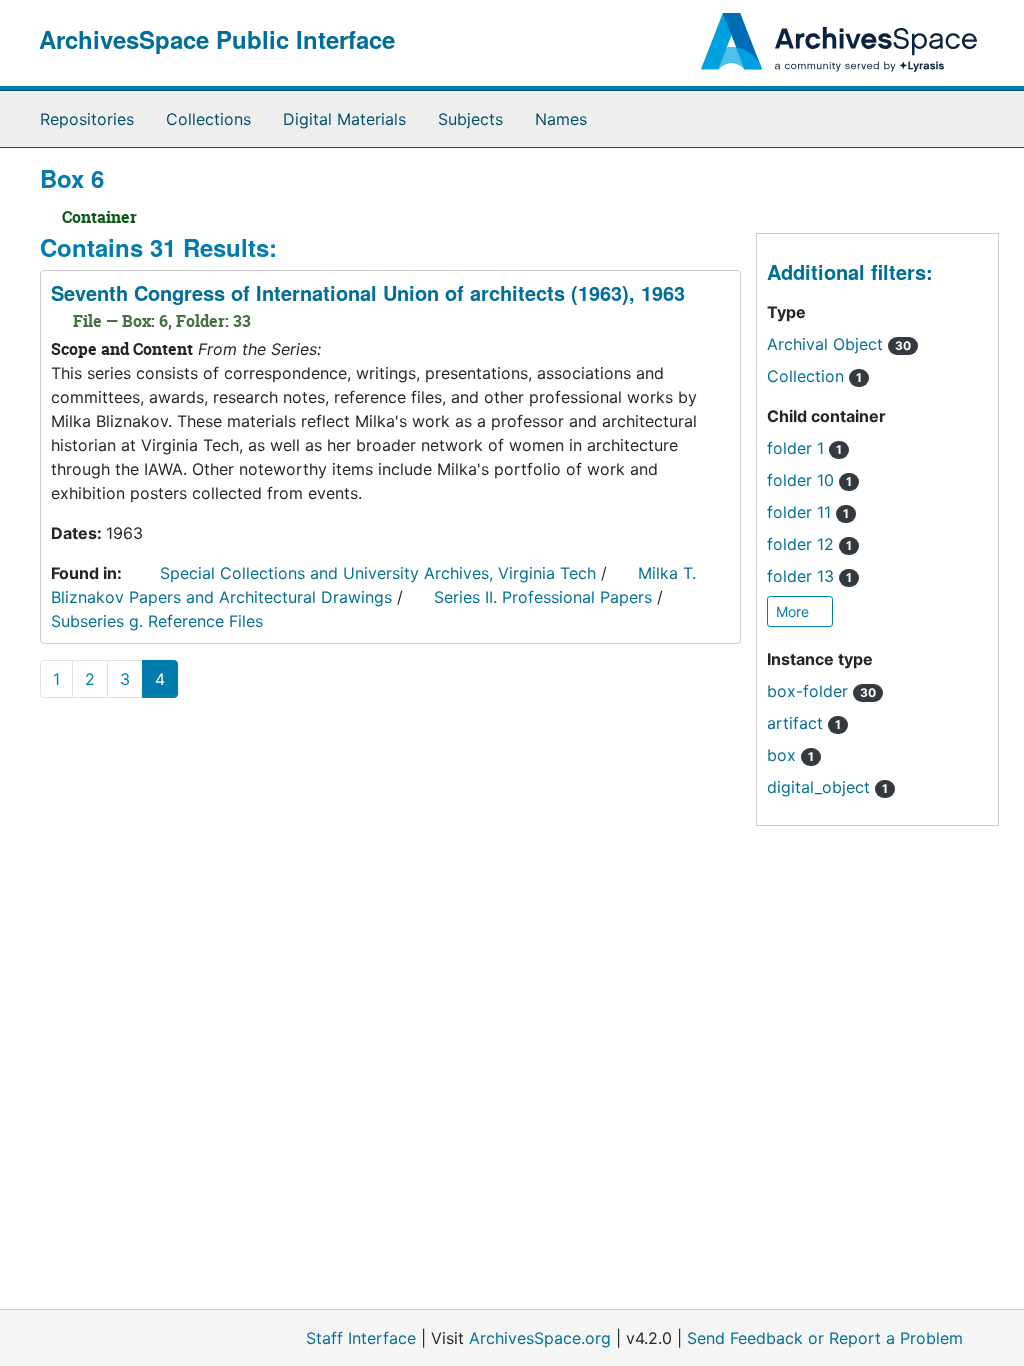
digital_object (827, 787)
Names (561, 119)
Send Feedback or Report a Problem (825, 1338)
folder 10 (809, 480)
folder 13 (809, 576)
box (790, 755)
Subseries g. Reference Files (157, 621)
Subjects (470, 119)
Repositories (87, 119)
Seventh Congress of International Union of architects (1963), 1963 (368, 292)
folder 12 (809, 544)
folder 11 (808, 512)
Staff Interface (361, 1338)
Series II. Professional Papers (543, 597)
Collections (208, 119)
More (794, 611)
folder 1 (804, 448)
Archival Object (839, 344)
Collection (814, 376)
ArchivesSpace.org (540, 1338)
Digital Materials (344, 119)
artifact (804, 723)
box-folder (821, 691)
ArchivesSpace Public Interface (217, 39)
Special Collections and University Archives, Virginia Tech (378, 573)
